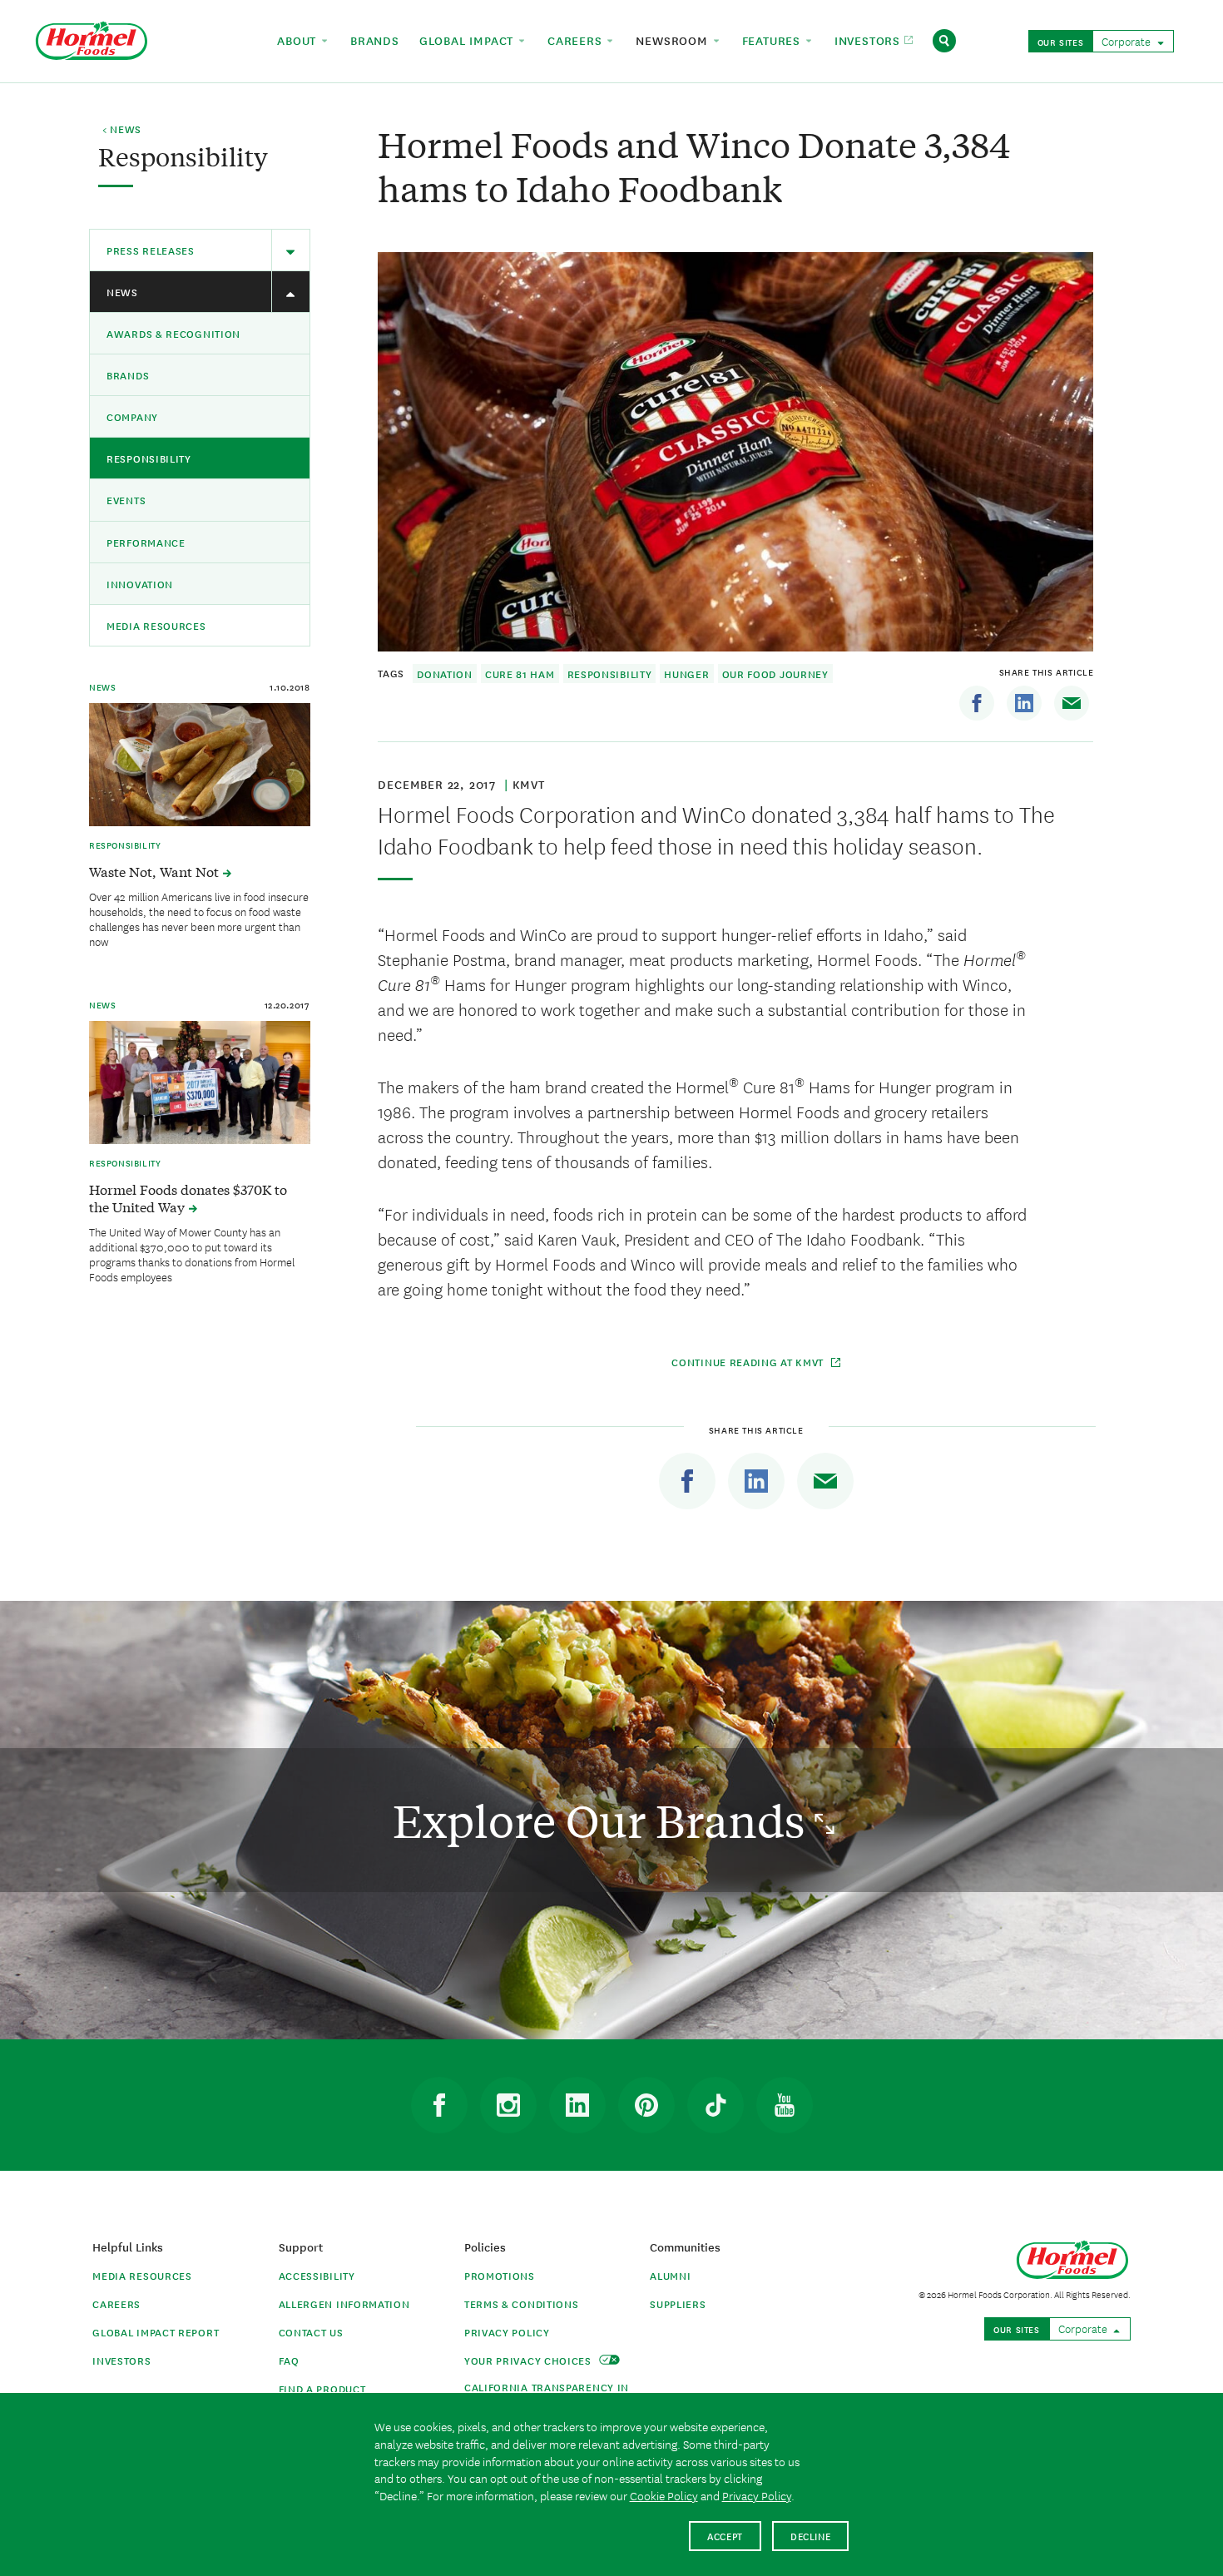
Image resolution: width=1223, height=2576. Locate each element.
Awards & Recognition (173, 333)
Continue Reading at (748, 1362)
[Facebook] (977, 703)
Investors (121, 2360)
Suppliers (678, 2304)
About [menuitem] (299, 40)
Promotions (500, 2275)
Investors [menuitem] (869, 40)
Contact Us (311, 2332)
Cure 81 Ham (520, 674)
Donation (445, 674)
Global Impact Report (156, 2332)
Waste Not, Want (156, 871)
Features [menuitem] (773, 40)
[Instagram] (508, 2105)
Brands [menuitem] (375, 40)
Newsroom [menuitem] (673, 40)
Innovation (140, 584)
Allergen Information (344, 2304)
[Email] (1072, 703)
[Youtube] (785, 2105)
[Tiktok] (715, 2105)
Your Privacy (530, 2360)
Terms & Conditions (522, 2304)
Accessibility (317, 2275)
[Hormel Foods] (92, 39)
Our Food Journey (775, 674)
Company (132, 416)
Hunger (686, 674)
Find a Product (322, 2388)
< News (122, 130)
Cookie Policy (664, 2495)
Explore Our (604, 1820)
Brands (128, 375)
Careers (116, 2304)
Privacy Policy (507, 2332)
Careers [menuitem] (577, 40)
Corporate (1127, 41)
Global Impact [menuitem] (468, 40)
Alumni (670, 2275)
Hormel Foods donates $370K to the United (188, 1198)
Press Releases (151, 250)
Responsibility (149, 458)
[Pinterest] (646, 2105)
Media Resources (156, 625)
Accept (725, 2536)
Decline (811, 2536)
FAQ (289, 2360)
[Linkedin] (1024, 703)
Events (126, 500)
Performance (146, 542)
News (122, 292)
